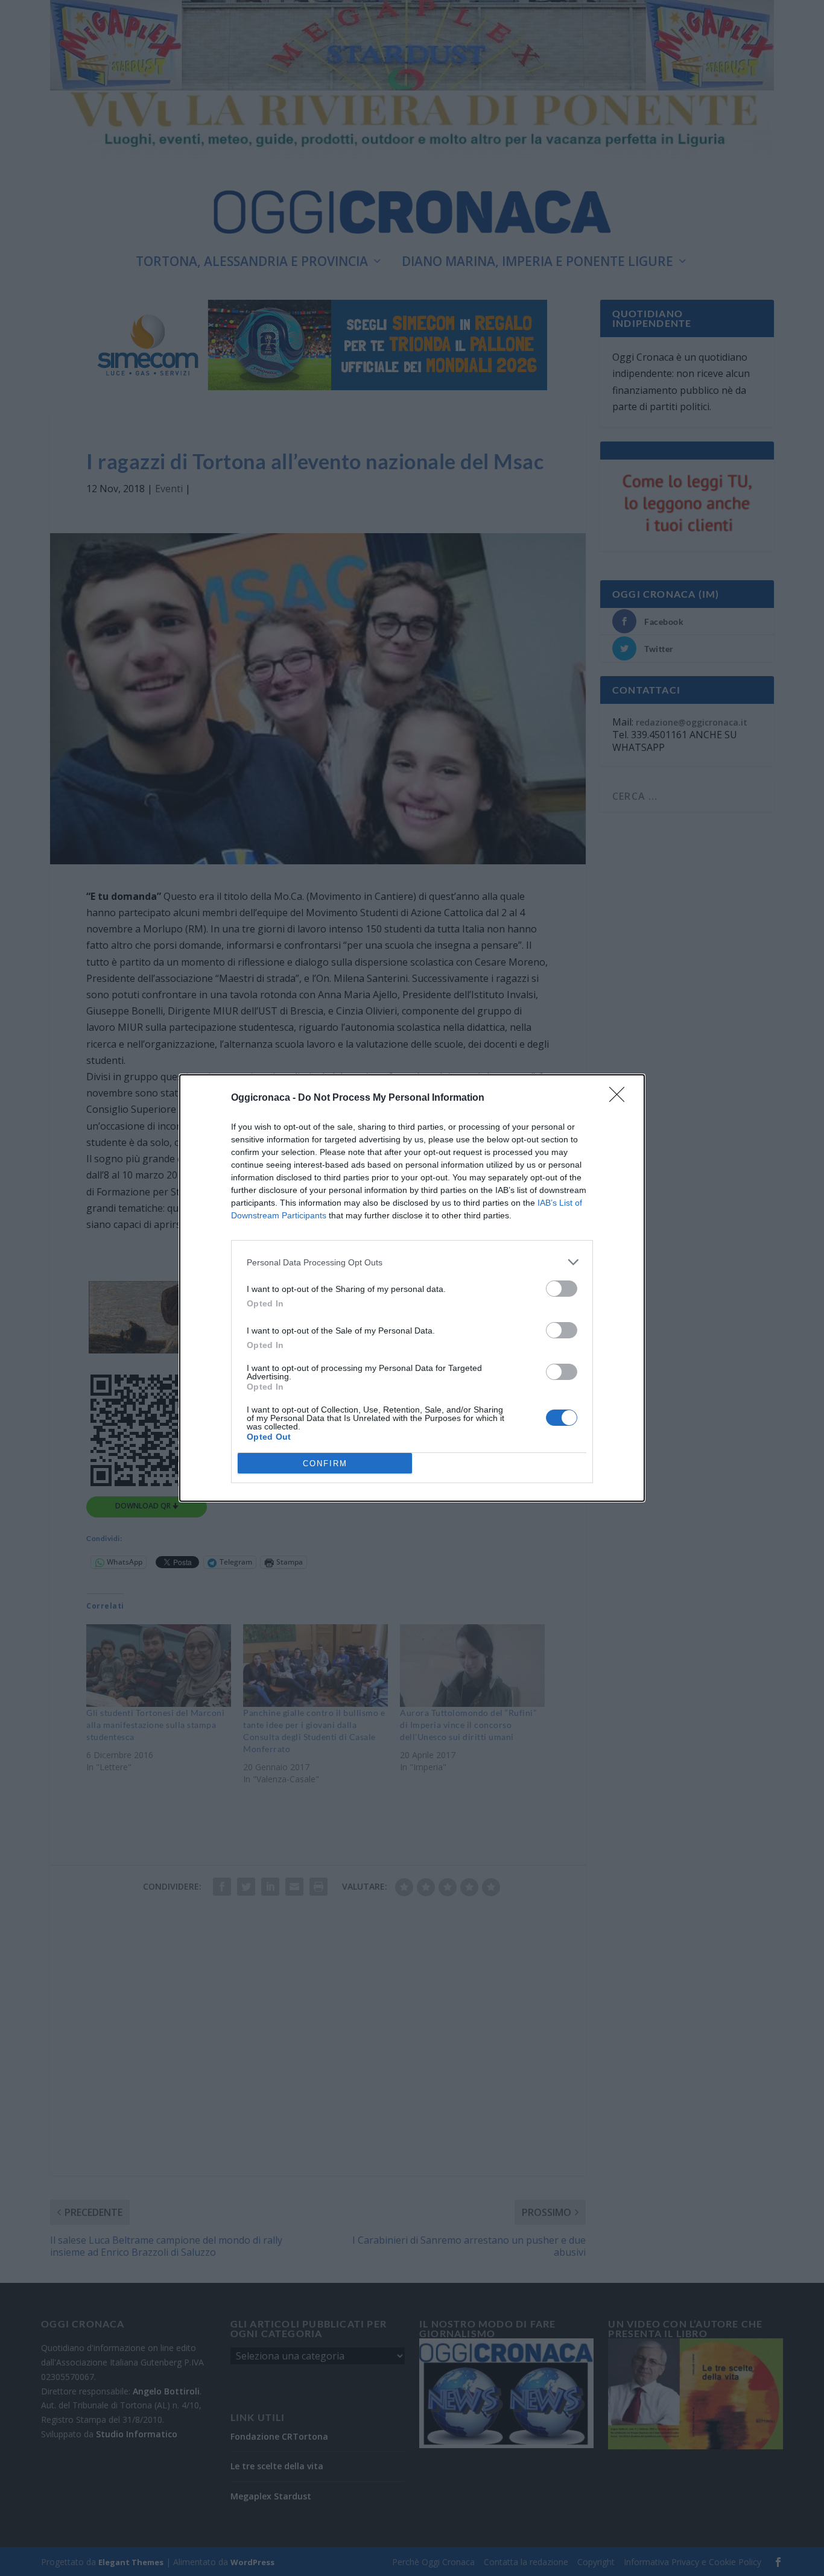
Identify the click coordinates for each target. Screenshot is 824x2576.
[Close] (621, 1098)
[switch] (562, 1289)
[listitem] (412, 1262)
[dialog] (412, 1288)
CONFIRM (325, 1464)
